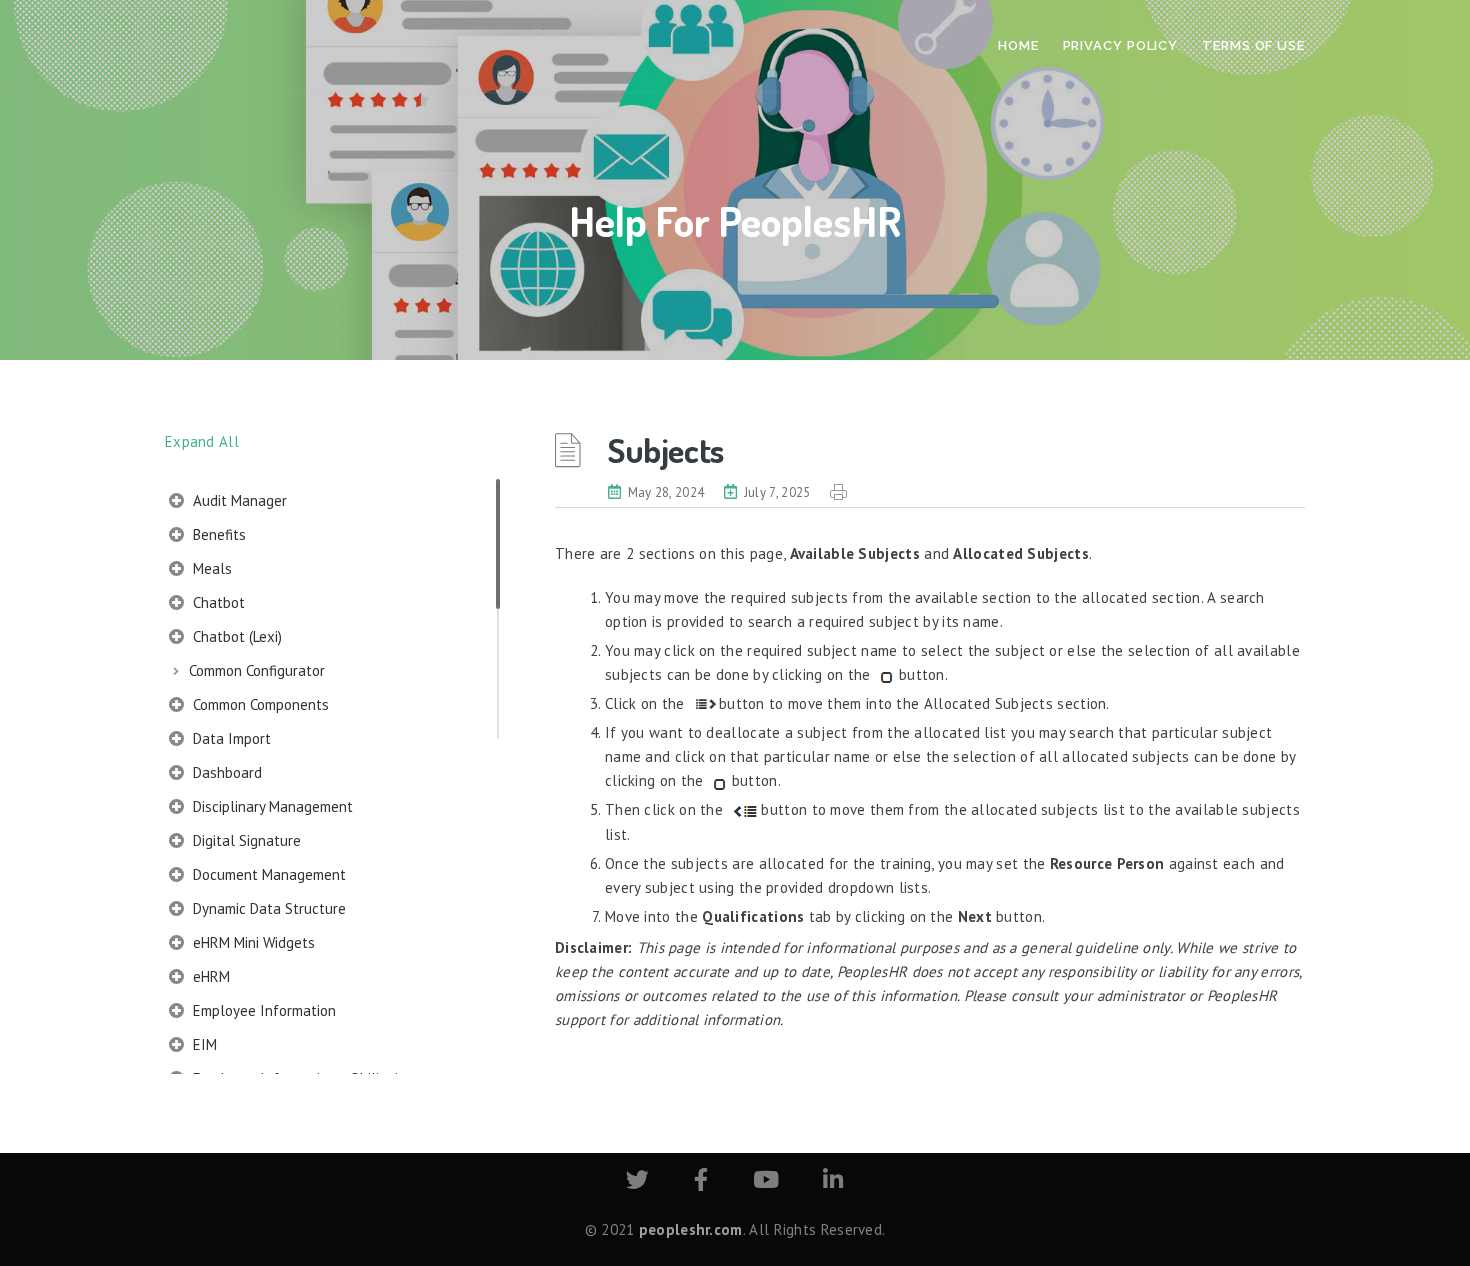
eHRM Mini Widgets (252, 942)
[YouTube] (766, 1182)
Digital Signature (245, 840)
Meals (210, 568)
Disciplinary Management (271, 806)
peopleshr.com (691, 1229)
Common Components (259, 704)
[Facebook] (701, 1182)
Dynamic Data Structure (267, 908)
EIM (203, 1044)
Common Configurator (257, 670)
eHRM (209, 976)
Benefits (217, 534)
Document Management (267, 874)
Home (1018, 45)
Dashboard (225, 772)
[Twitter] (637, 1182)
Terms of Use (1253, 45)
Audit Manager (238, 500)
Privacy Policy (1121, 45)
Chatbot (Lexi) (235, 636)
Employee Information (262, 1010)
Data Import (230, 738)
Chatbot (217, 602)
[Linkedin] (833, 1182)
